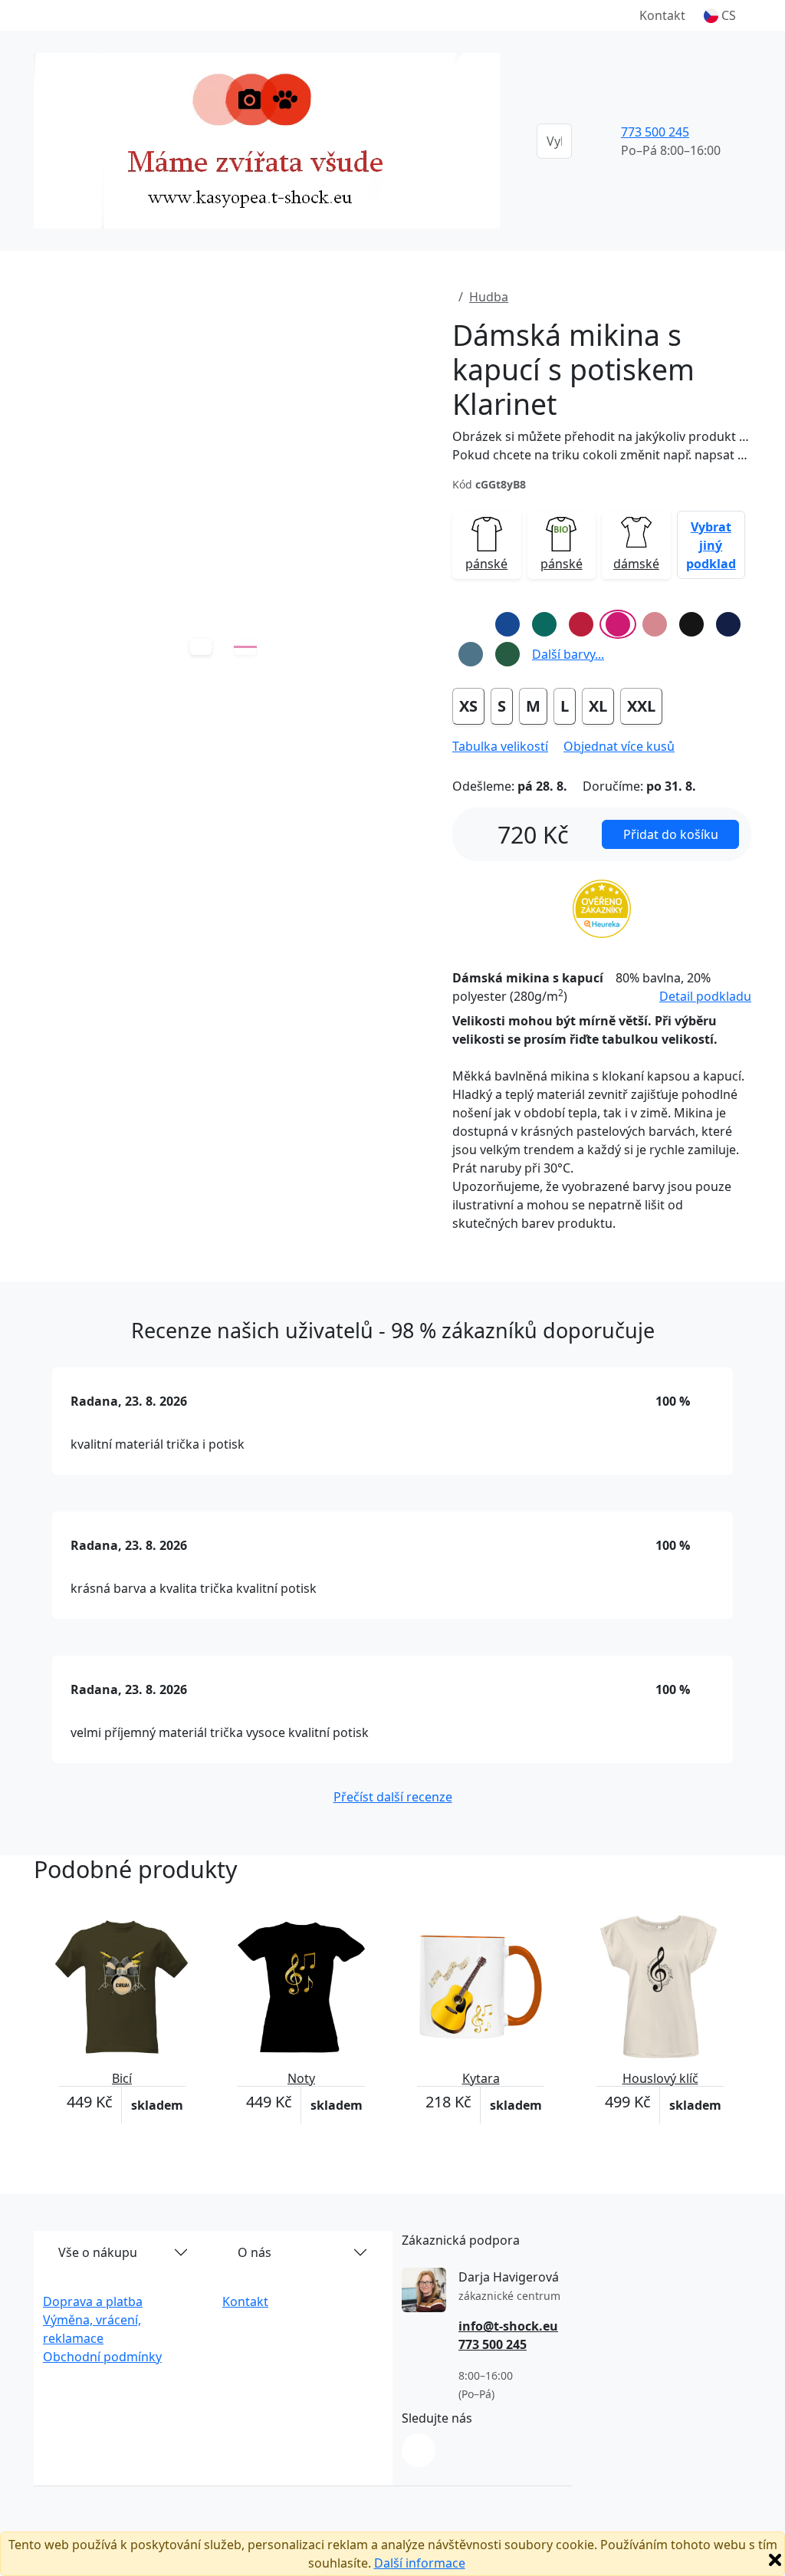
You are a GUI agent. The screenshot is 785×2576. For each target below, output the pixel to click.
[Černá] (691, 624)
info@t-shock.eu (508, 2326)
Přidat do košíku (671, 834)
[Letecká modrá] (471, 654)
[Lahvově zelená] (507, 654)
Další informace (420, 2563)
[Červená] (581, 624)
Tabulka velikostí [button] (500, 746)
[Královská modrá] (507, 624)
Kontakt (662, 15)
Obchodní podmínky (102, 2357)
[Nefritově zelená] (544, 624)
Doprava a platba (93, 2301)
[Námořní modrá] (728, 624)
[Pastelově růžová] (655, 624)
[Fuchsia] (618, 624)
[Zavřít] (775, 2560)
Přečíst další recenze (393, 1797)
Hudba (489, 297)
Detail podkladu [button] (705, 996)
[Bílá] (471, 624)
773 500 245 (655, 132)
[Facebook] (419, 2450)
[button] (720, 15)
